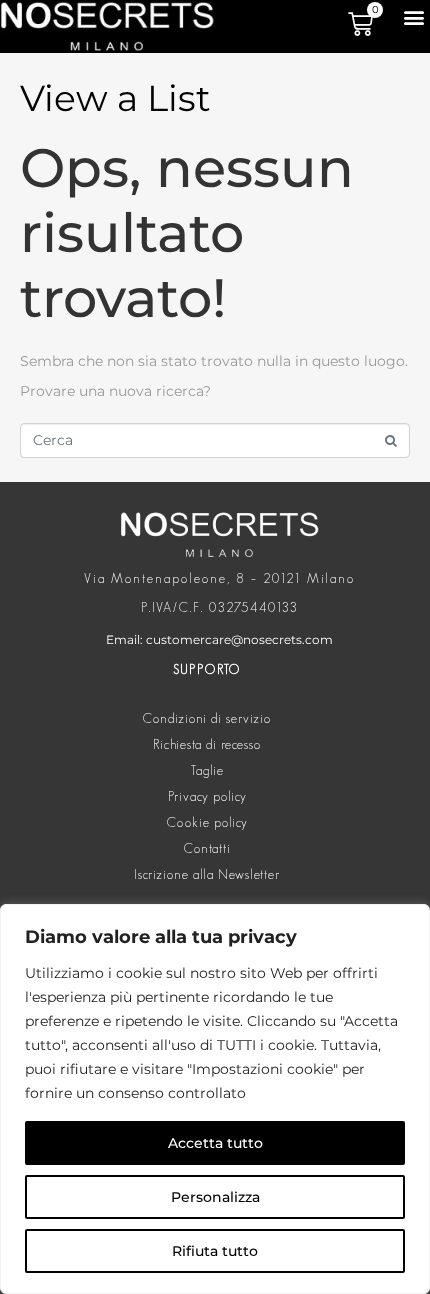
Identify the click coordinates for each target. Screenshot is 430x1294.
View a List (115, 98)
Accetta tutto (215, 1143)
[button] (413, 16)
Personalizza (215, 1197)
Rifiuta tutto (215, 1251)
